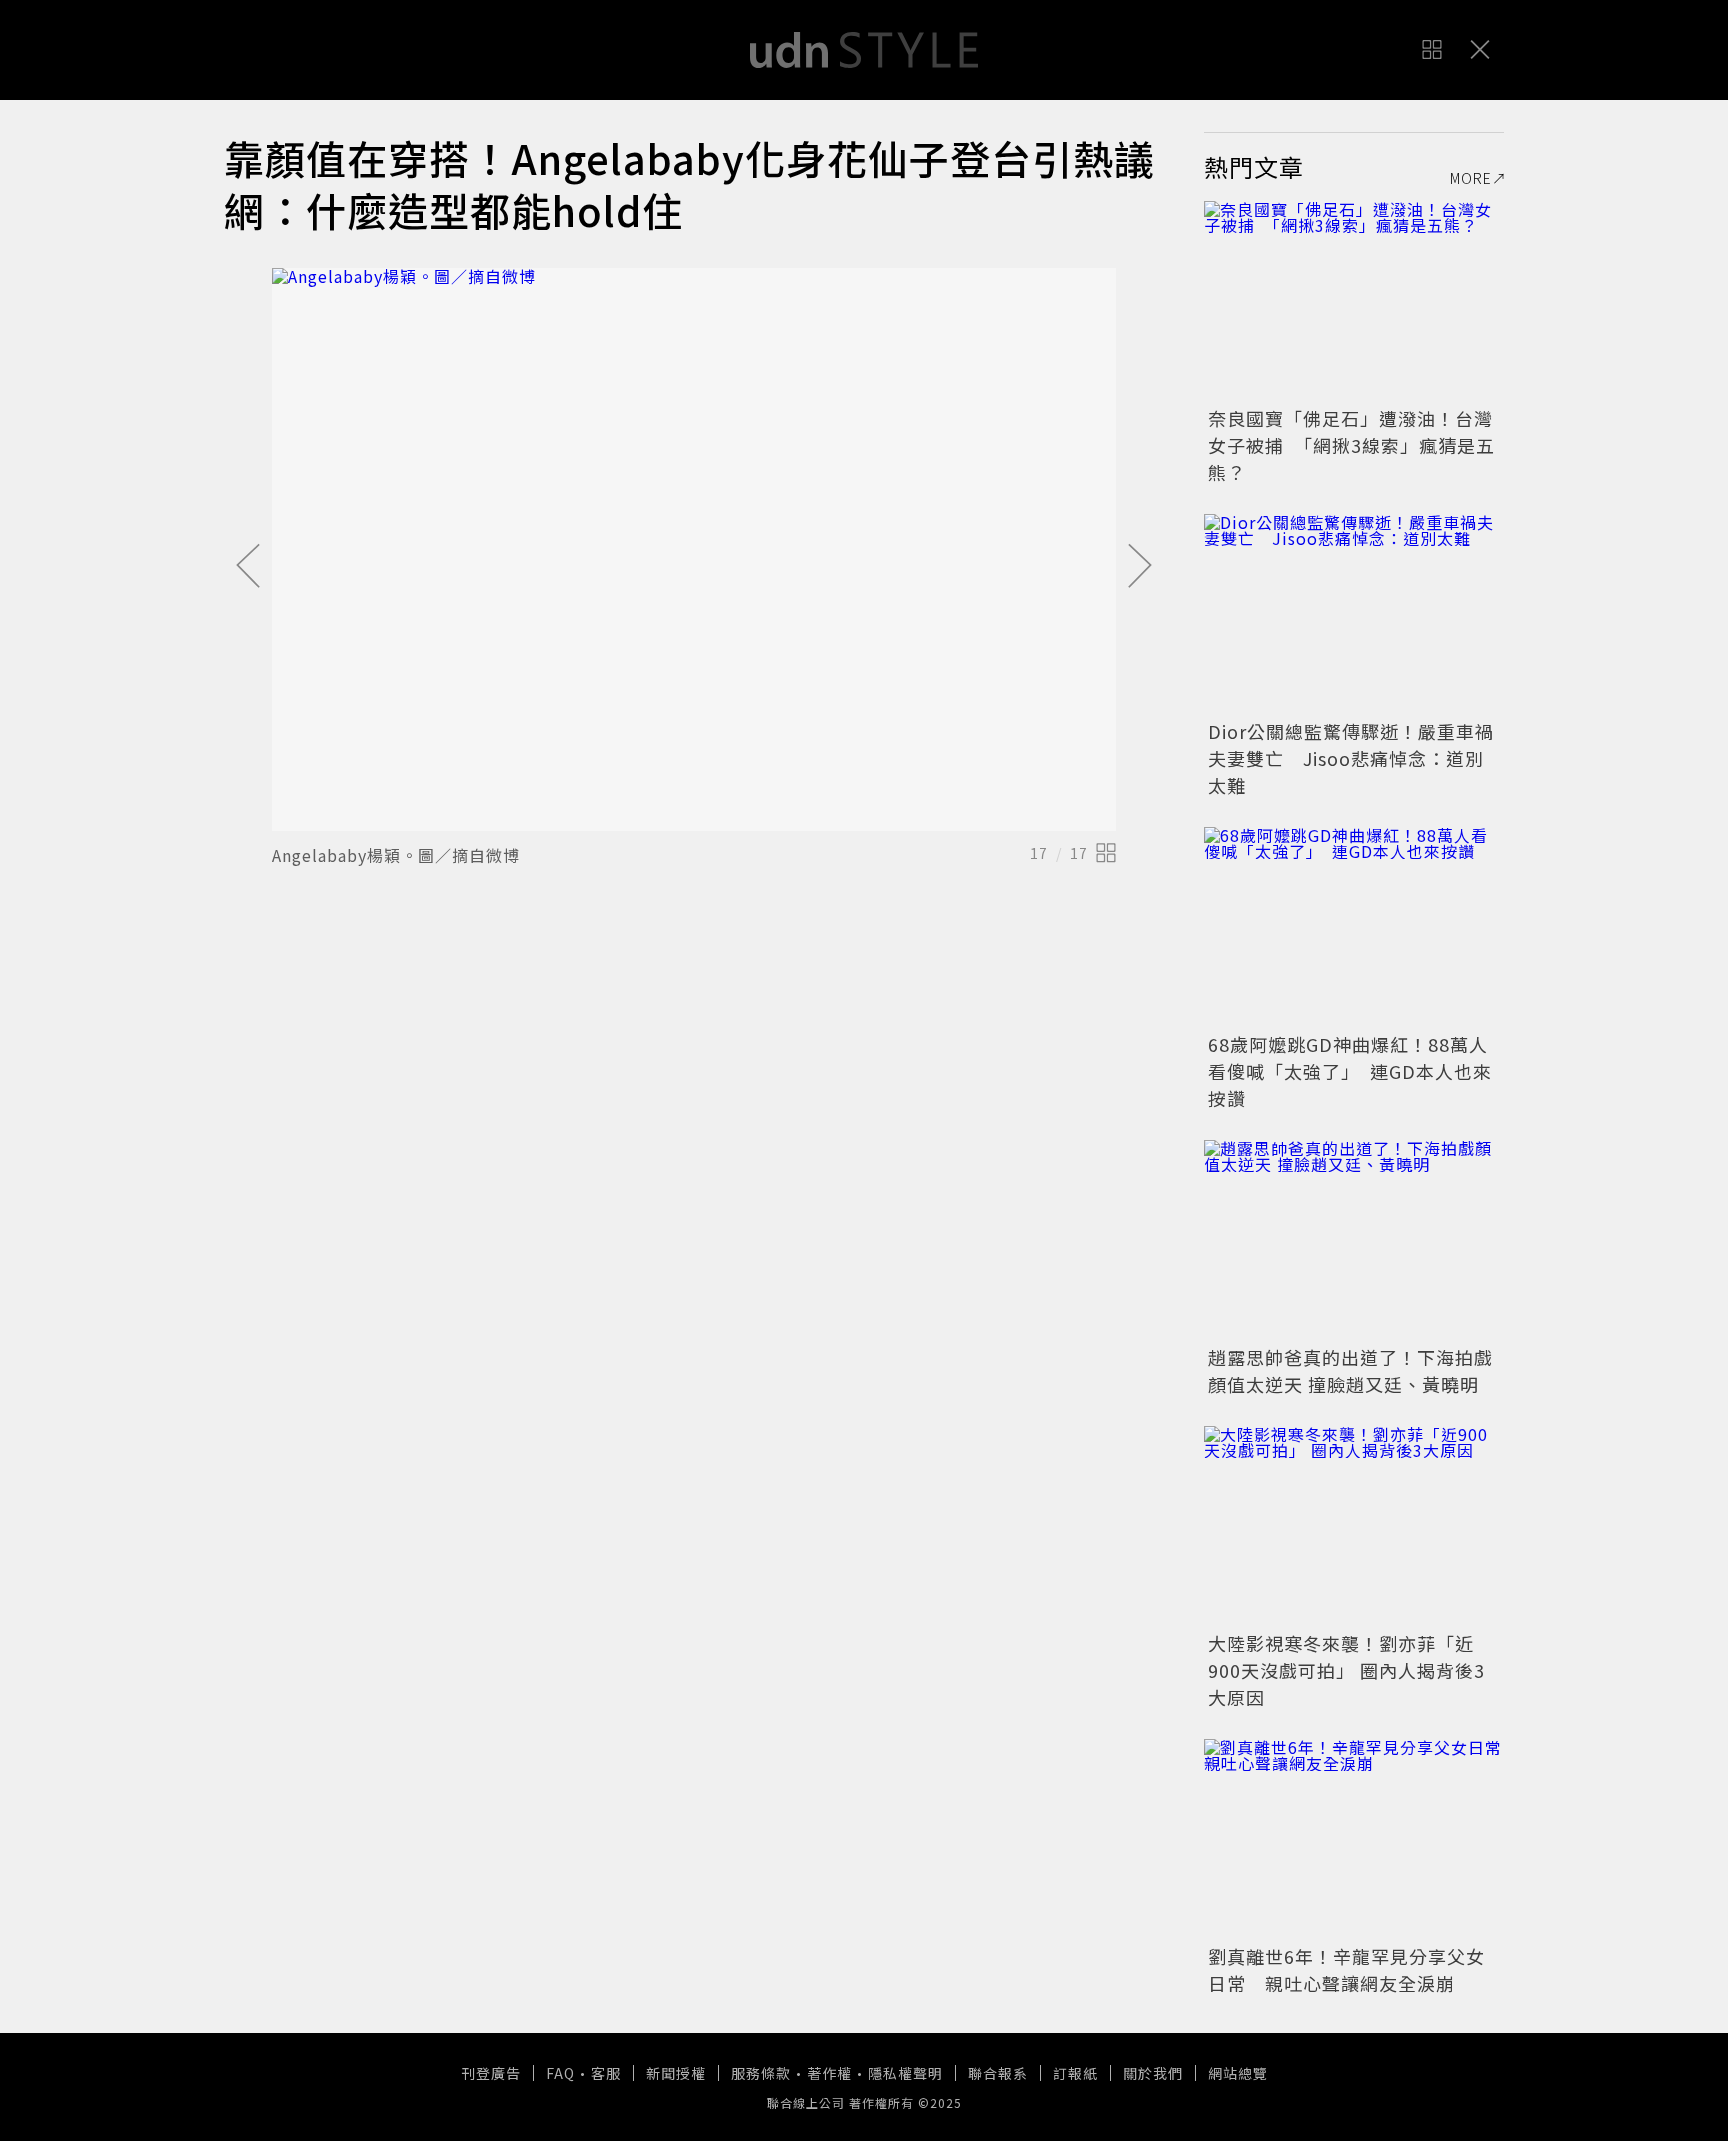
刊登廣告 (491, 2073)
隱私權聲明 (905, 2073)
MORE (1471, 178)
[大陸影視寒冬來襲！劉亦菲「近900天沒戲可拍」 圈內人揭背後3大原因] (1354, 1526)
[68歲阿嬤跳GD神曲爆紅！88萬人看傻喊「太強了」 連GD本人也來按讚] (1354, 927)
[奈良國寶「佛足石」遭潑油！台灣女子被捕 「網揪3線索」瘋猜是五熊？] (1354, 301)
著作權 (829, 2073)
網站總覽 (1238, 2073)
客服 (606, 2073)
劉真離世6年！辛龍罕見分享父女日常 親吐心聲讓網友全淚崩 (1346, 1969)
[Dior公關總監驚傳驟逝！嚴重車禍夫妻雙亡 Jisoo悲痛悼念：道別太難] (1354, 614)
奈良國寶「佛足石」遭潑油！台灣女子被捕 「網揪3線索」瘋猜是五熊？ (1351, 445)
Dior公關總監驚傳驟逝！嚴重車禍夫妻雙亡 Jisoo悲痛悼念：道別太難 (1351, 758)
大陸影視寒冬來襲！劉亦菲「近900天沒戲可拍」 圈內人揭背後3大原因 (1346, 1670)
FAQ (560, 2073)
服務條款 (761, 2073)
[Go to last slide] (248, 567)
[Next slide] (1140, 567)
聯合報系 (998, 2073)
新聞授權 (676, 2073)
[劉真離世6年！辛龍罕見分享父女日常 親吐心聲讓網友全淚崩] (1354, 1839)
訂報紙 (1075, 2073)
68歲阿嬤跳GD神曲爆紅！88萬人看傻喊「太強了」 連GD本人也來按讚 (1350, 1071)
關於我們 (1153, 2073)
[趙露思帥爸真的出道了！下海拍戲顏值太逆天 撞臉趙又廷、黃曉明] (1354, 1240)
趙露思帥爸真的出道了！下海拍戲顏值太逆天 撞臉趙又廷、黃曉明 (1350, 1370)
